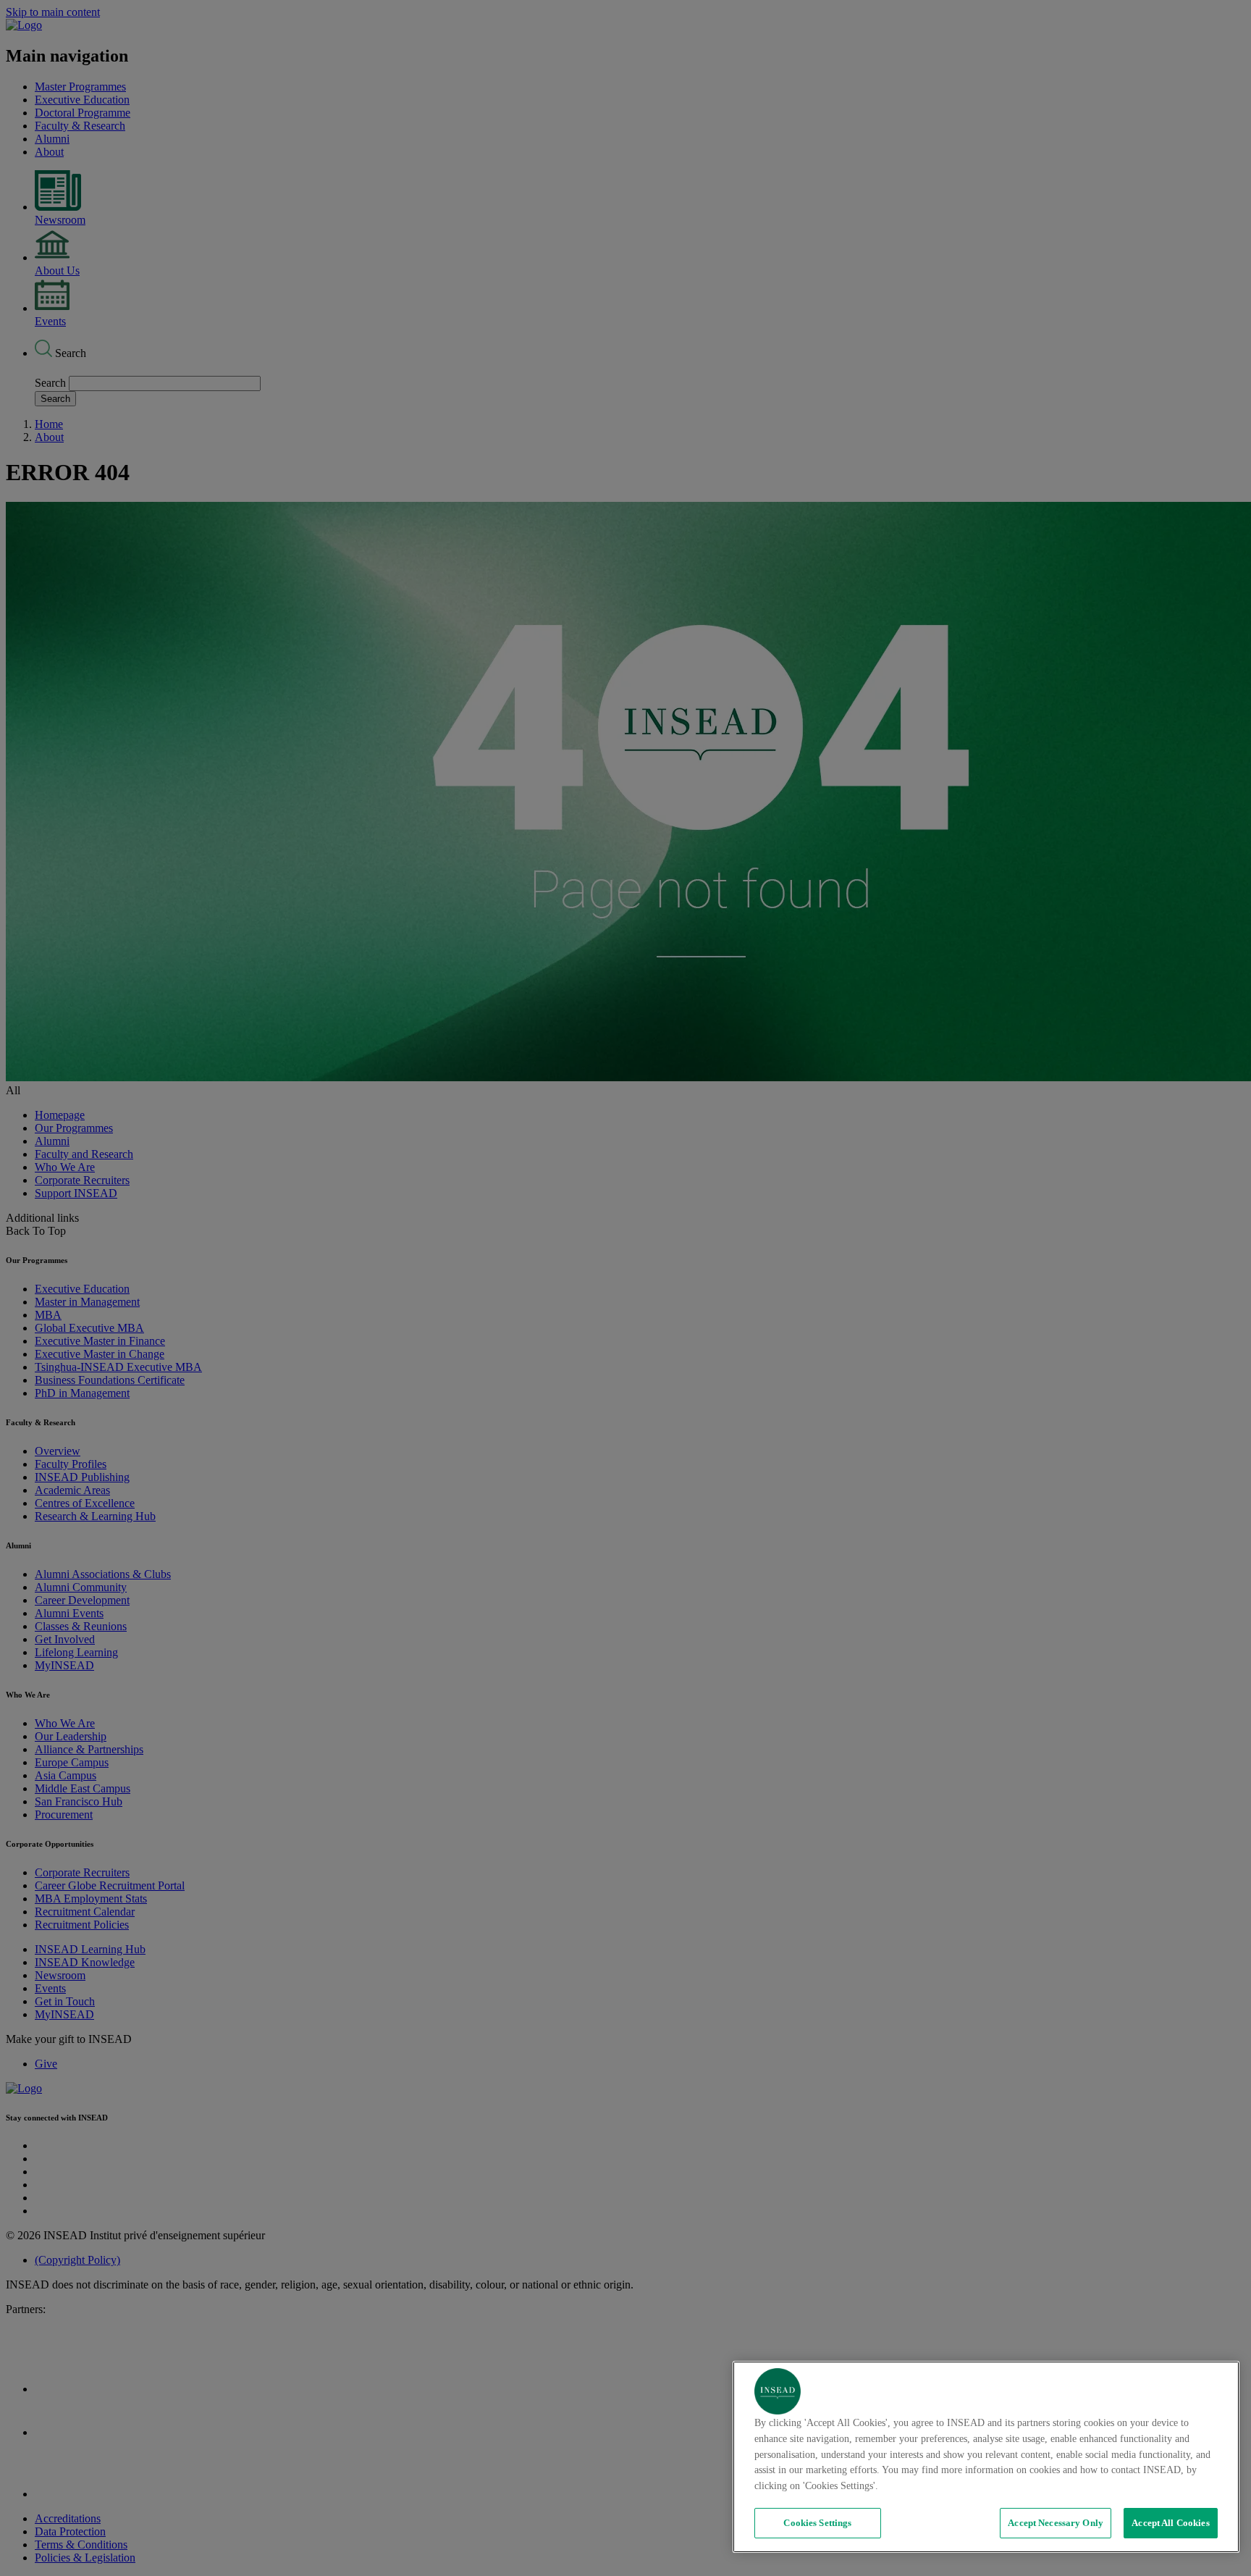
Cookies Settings (817, 2523)
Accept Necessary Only (1056, 2523)
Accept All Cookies (1170, 2523)
